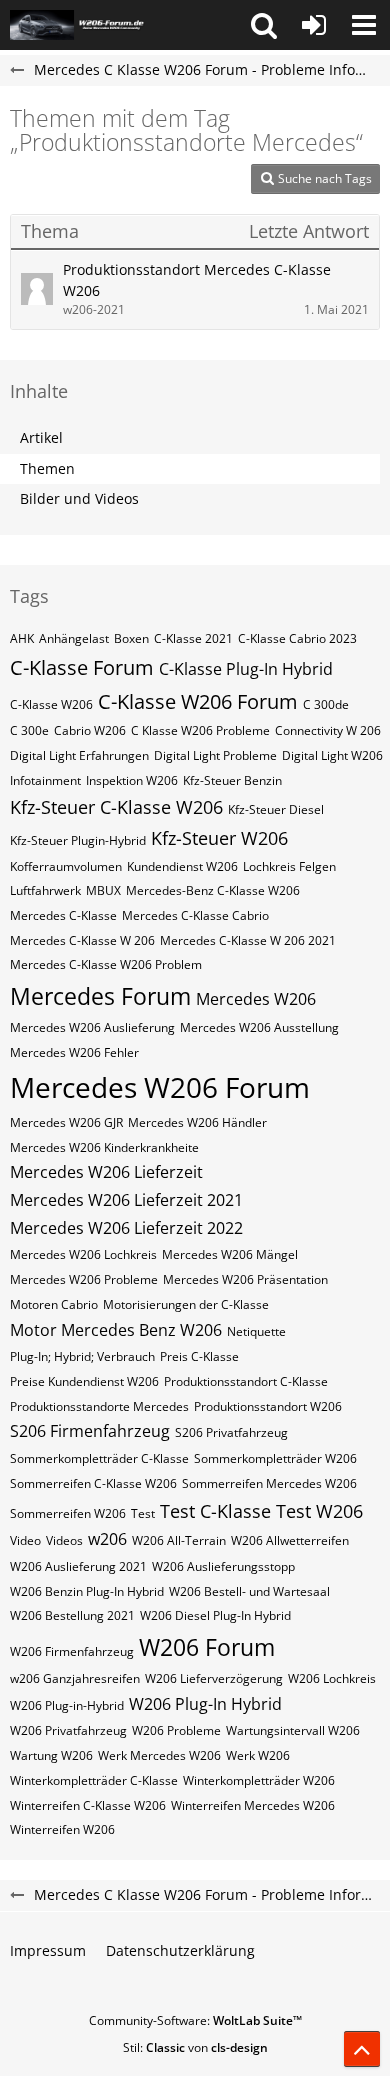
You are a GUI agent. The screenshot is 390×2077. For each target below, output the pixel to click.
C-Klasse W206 (51, 704)
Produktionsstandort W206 (268, 1406)
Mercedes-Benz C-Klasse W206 (213, 890)
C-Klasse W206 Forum (198, 701)
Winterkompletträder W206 (259, 1780)
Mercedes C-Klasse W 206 (82, 940)
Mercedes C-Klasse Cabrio (195, 915)
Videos (64, 1540)
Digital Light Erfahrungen (79, 755)
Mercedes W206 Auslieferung (92, 1027)
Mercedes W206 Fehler (74, 1052)
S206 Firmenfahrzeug (90, 1431)
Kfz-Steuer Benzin (232, 780)
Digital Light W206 (332, 755)
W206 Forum (207, 1647)
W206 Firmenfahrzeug (72, 1651)
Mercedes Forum (100, 996)
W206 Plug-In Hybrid (205, 1704)
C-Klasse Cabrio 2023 (297, 638)
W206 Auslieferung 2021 (78, 1566)
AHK (22, 638)
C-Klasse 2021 (193, 638)
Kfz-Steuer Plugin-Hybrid (78, 840)
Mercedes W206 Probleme (84, 1279)
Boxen (131, 638)
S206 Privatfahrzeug (231, 1432)
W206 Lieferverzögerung (214, 1678)
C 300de (326, 704)
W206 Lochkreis (332, 1678)
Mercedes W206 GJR (66, 1122)
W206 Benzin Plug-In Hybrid (87, 1591)
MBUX (103, 890)
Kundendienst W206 (182, 866)
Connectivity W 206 (328, 730)
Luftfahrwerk (45, 890)
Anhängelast (74, 638)
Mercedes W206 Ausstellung (259, 1027)
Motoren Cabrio (54, 1304)
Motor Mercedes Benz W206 (116, 1330)
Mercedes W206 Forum (160, 1087)
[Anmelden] (314, 25)
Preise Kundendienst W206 (84, 1381)
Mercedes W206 (256, 999)
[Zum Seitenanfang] (362, 2049)
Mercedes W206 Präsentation (245, 1279)
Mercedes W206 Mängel (230, 1254)
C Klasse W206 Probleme (200, 730)
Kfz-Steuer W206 (219, 838)
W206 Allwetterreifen (290, 1540)
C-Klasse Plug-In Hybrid (246, 669)
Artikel (41, 437)
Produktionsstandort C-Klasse (246, 1381)
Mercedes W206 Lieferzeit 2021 (126, 1200)
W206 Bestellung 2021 (72, 1615)
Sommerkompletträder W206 (275, 1458)
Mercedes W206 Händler (197, 1122)
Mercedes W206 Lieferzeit (106, 1172)
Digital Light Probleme (215, 755)
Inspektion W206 (132, 780)
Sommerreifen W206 (68, 1513)
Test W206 (319, 1511)
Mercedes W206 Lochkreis (83, 1254)
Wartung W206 (51, 1755)
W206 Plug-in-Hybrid (67, 1705)
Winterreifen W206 (62, 1829)
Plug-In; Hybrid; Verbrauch (82, 1356)
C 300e (29, 730)
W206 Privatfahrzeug (68, 1730)
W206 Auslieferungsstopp (223, 1566)
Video (25, 1540)
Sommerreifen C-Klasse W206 (93, 1483)
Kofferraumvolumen (66, 866)
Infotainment (45, 780)
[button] (264, 25)
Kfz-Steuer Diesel (276, 809)
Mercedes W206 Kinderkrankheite (104, 1147)
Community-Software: (195, 2020)
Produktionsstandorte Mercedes (99, 1406)
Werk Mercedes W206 (159, 1755)
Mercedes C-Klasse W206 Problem (106, 964)
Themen (47, 468)
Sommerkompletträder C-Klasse (99, 1458)
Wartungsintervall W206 (293, 1730)
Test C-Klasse (215, 1511)
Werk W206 (258, 1755)
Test (143, 1513)
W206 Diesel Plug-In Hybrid (215, 1615)
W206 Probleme (176, 1730)
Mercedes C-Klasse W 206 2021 (248, 940)
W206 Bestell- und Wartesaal (249, 1591)
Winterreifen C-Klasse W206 (88, 1805)
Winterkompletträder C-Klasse (94, 1780)
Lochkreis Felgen (289, 866)
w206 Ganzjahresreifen (75, 1678)
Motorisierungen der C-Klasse (186, 1304)
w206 (107, 1539)
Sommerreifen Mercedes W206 (269, 1483)
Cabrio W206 (90, 730)
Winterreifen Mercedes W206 (253, 1805)
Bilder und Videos (79, 498)
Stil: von (195, 2047)
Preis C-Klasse (199, 1356)
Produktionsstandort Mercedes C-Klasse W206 (197, 280)
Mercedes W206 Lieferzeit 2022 (126, 1228)
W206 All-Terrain (179, 1540)
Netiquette (256, 1331)
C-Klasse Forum (82, 667)
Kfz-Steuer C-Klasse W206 (116, 807)
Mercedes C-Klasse (63, 915)
